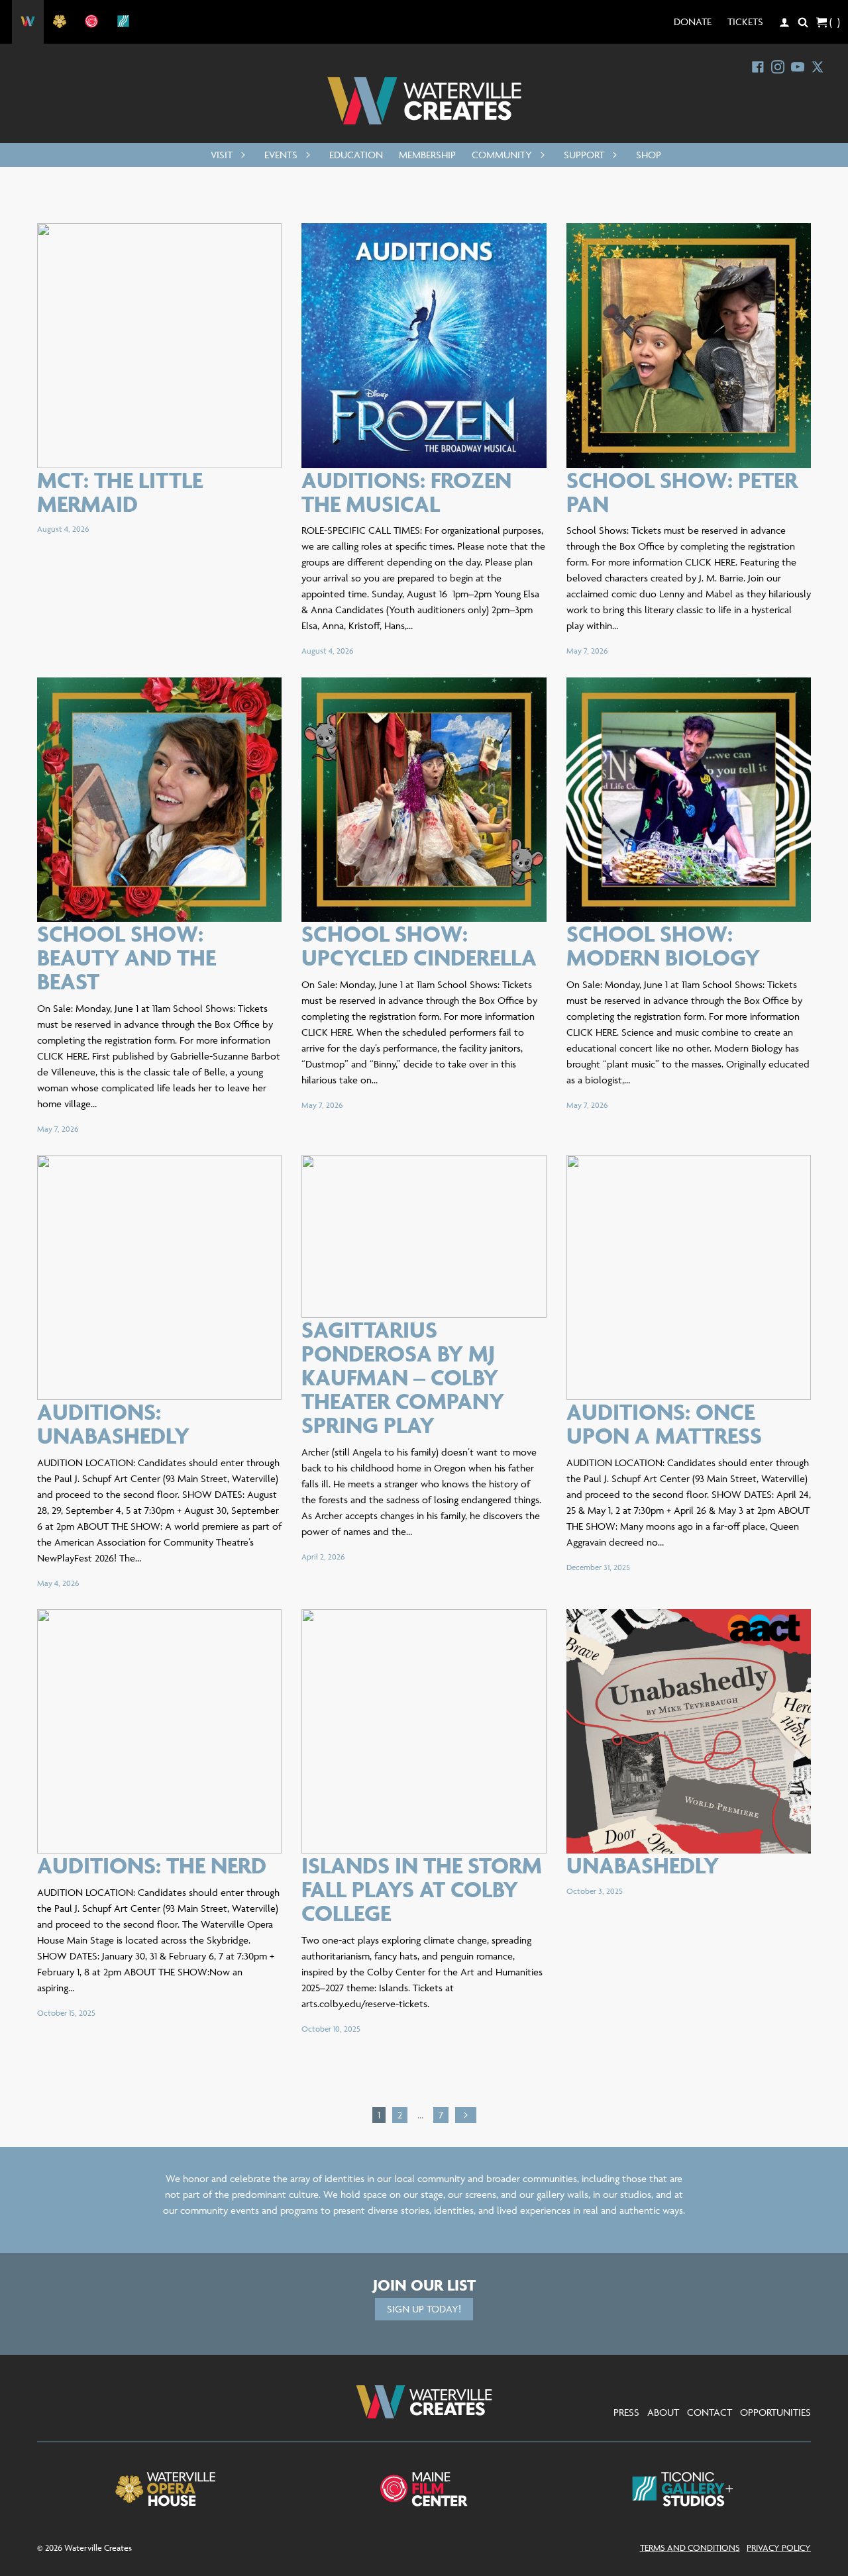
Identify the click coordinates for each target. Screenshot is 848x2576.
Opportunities (775, 2412)
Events (281, 155)
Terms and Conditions (690, 2548)
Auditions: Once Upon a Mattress (664, 1423)
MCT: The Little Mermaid (120, 492)
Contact (710, 2412)
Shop (649, 155)
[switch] (240, 155)
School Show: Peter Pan (682, 492)
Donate (693, 22)
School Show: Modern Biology (663, 945)
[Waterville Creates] (424, 101)
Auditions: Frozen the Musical (406, 492)
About (663, 2412)
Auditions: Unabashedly (113, 1423)
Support (584, 155)
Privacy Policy (779, 2548)
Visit (222, 155)
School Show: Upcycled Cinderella (419, 945)
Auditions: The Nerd (152, 1865)
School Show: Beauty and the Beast (127, 957)
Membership (427, 155)
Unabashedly (643, 1865)
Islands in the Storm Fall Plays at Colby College (422, 1889)
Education (356, 155)
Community (502, 155)
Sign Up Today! (424, 2309)
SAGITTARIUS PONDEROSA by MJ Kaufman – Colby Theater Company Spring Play (403, 1377)
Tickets (745, 22)
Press (626, 2412)
